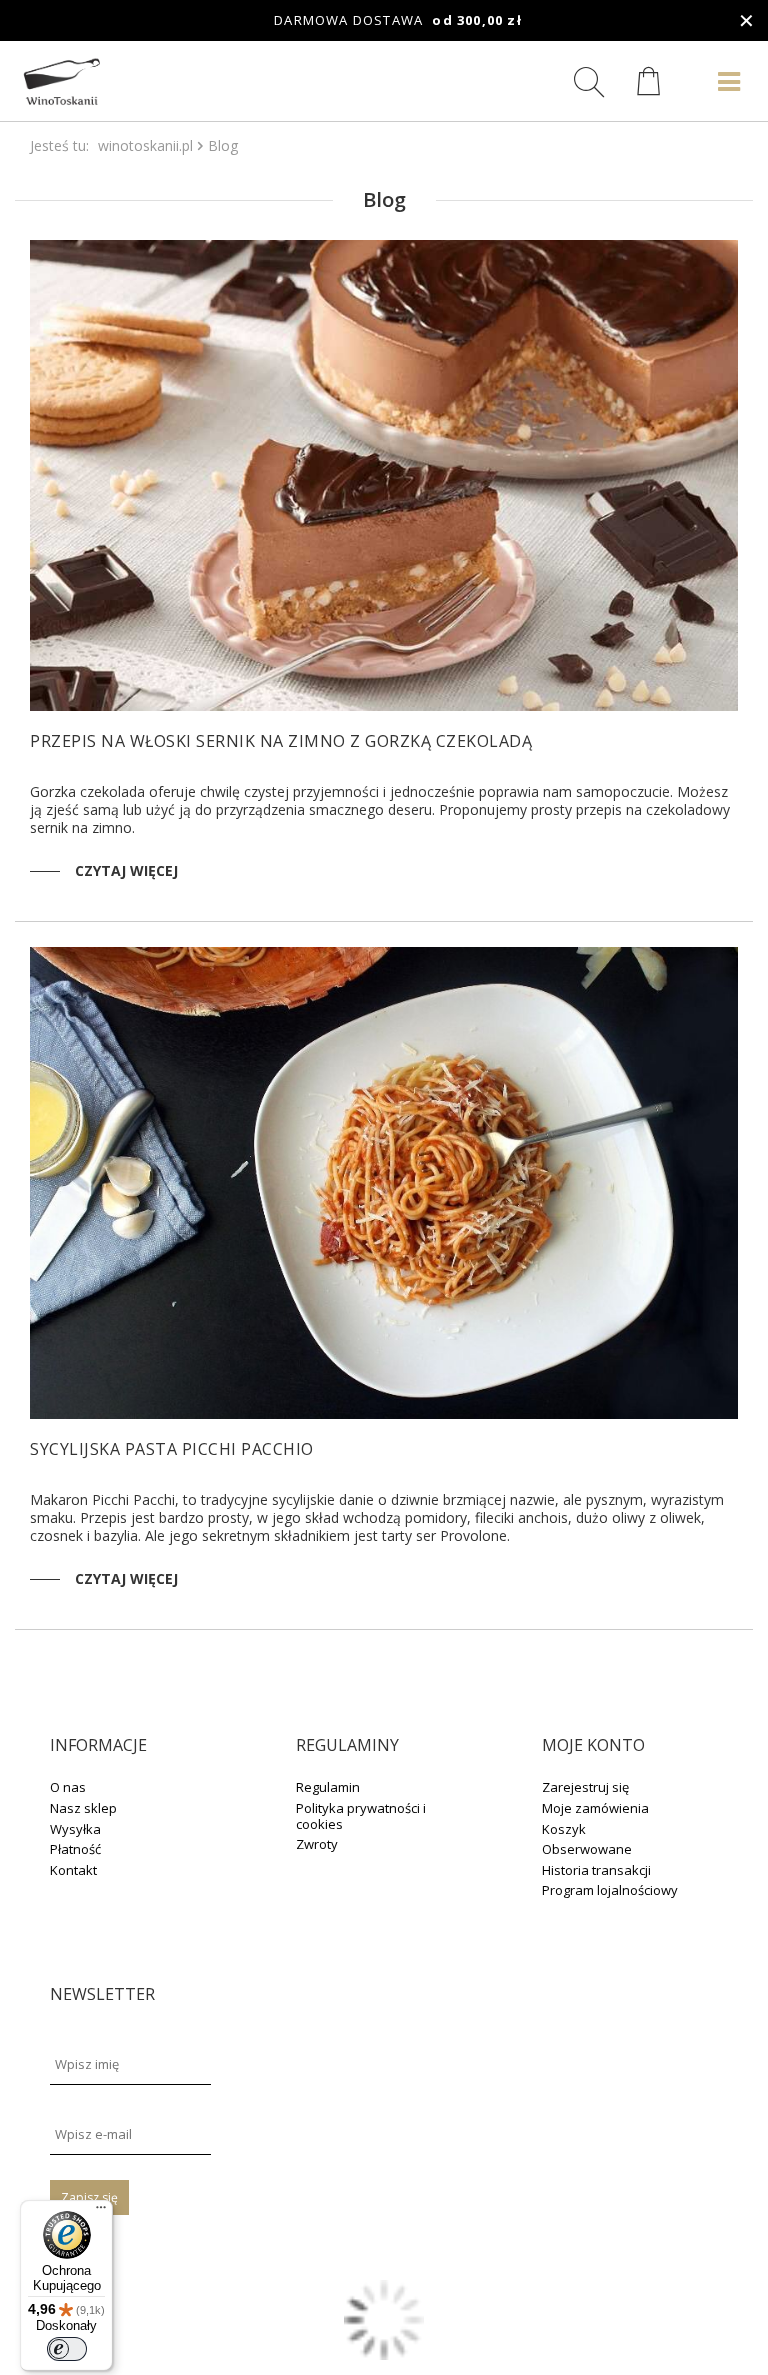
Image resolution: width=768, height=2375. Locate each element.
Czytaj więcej (126, 870)
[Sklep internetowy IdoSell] (384, 2354)
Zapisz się (89, 2197)
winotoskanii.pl (145, 145)
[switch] (67, 2349)
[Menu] (101, 2212)
